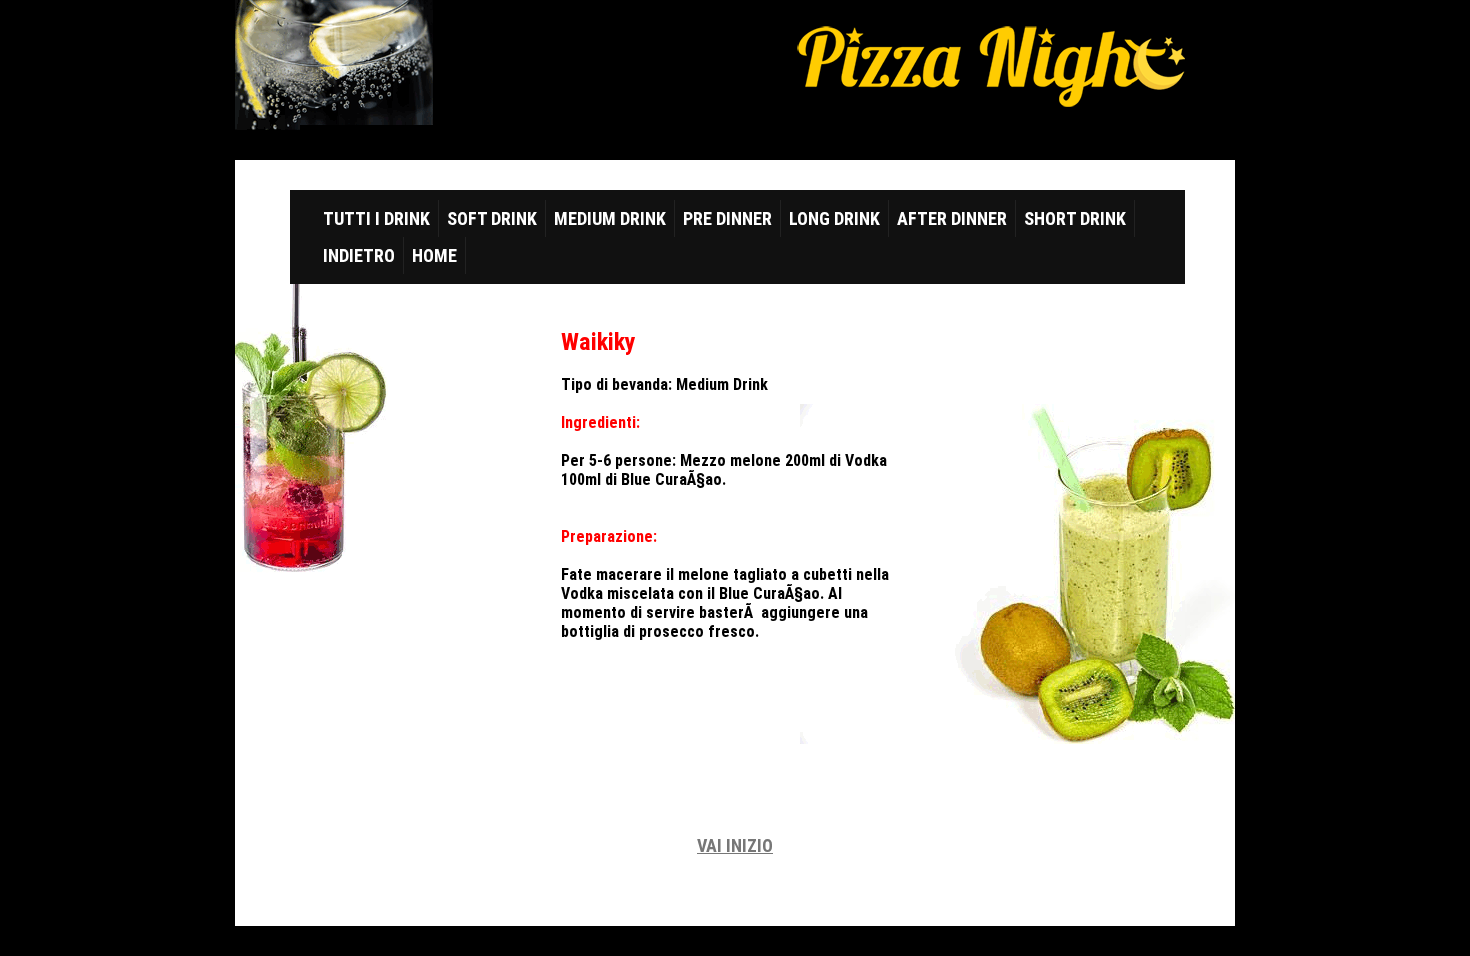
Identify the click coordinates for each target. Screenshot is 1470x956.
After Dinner (952, 218)
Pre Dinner (727, 218)
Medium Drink (610, 218)
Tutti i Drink (376, 218)
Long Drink (834, 218)
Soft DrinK (492, 218)
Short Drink (1075, 218)
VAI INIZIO (735, 845)
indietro (359, 255)
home (434, 255)
